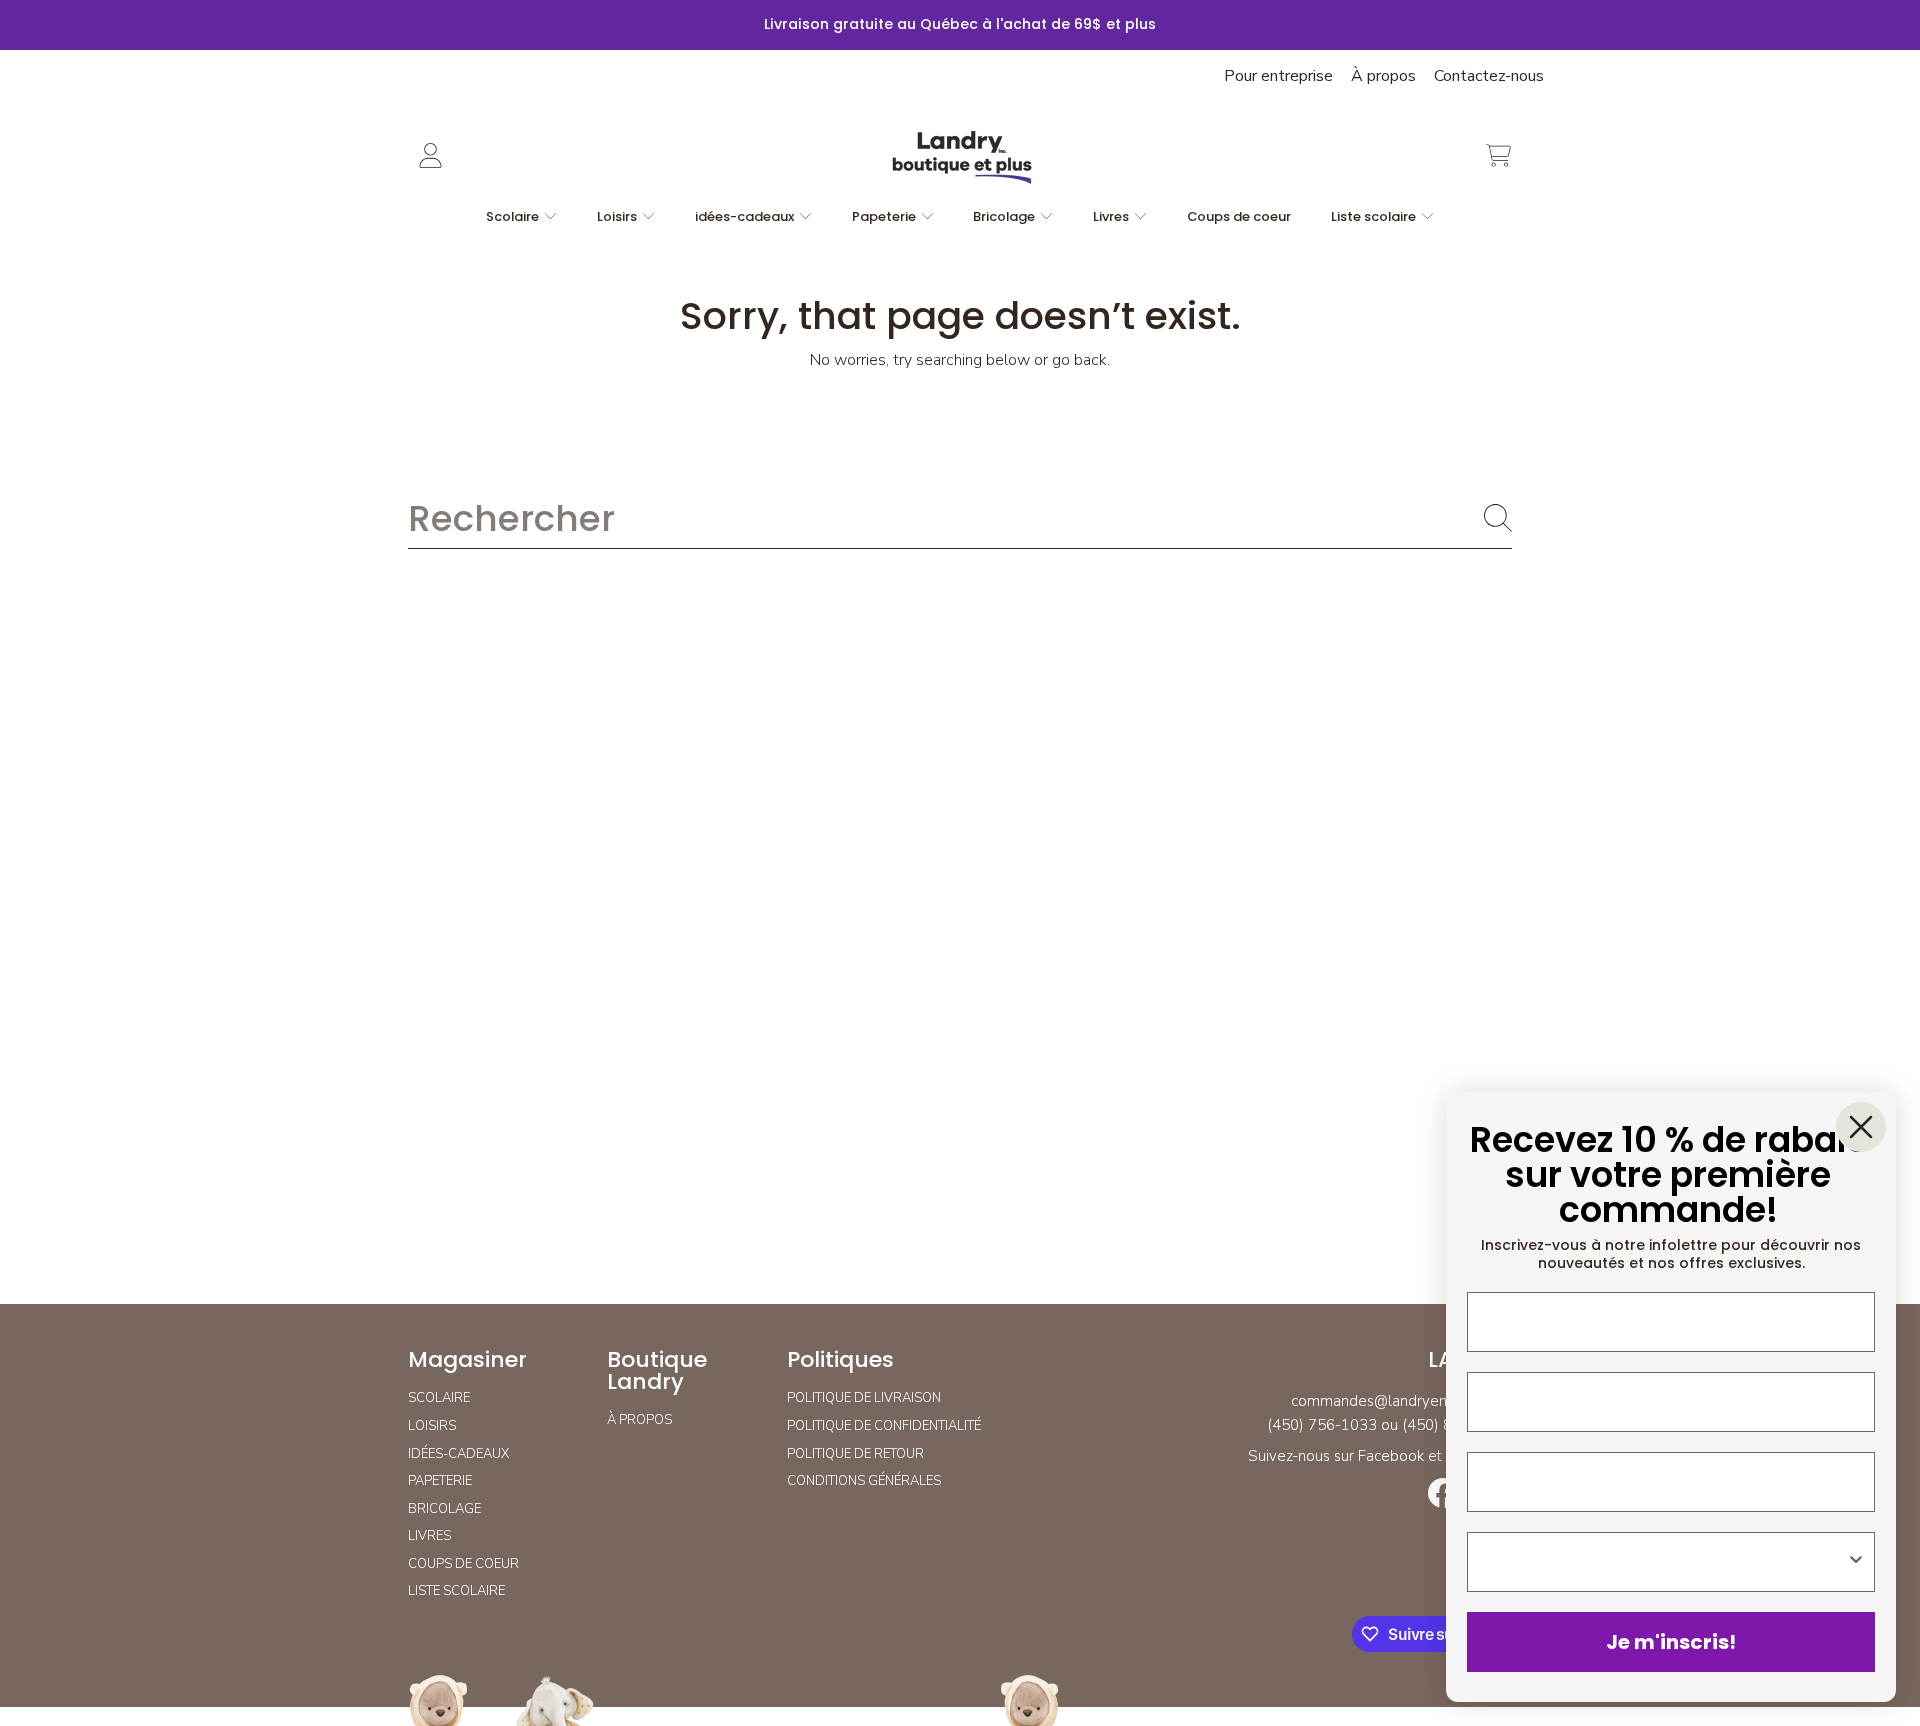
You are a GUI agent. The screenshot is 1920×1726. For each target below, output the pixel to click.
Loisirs (618, 216)
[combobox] (960, 518)
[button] (1498, 156)
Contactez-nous (1489, 76)
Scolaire (514, 216)
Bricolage (1005, 216)
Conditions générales (864, 1481)
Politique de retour (855, 1454)
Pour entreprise (1278, 76)
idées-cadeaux (746, 216)
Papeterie (885, 216)
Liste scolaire (1375, 216)
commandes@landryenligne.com (1401, 1401)
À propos (1383, 76)
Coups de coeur (463, 1564)
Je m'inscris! (1671, 1642)
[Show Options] (1856, 1562)
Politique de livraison (864, 1398)
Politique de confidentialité (884, 1426)
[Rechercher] (1498, 518)
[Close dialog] (1861, 1127)
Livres (1112, 216)
